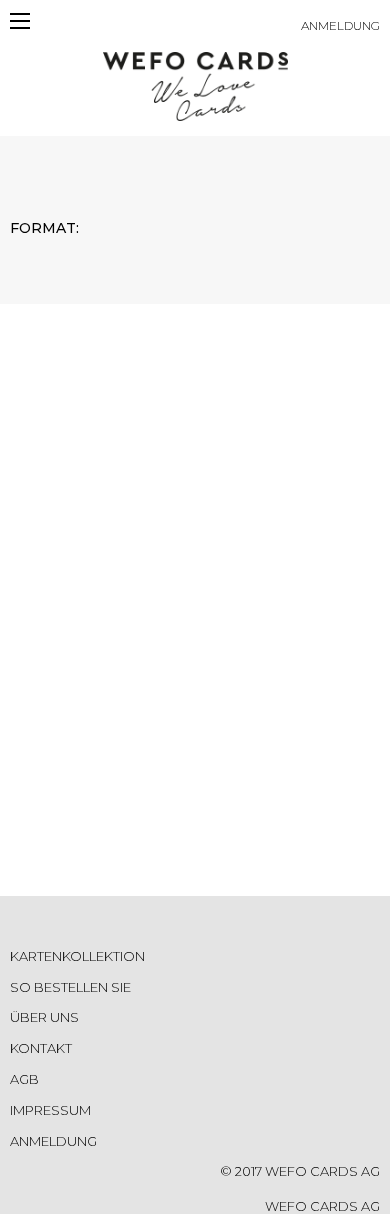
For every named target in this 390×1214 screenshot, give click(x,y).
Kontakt (41, 1048)
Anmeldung (340, 25)
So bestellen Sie (70, 987)
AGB (24, 1079)
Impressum (50, 1110)
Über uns (44, 1017)
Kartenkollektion (77, 956)
